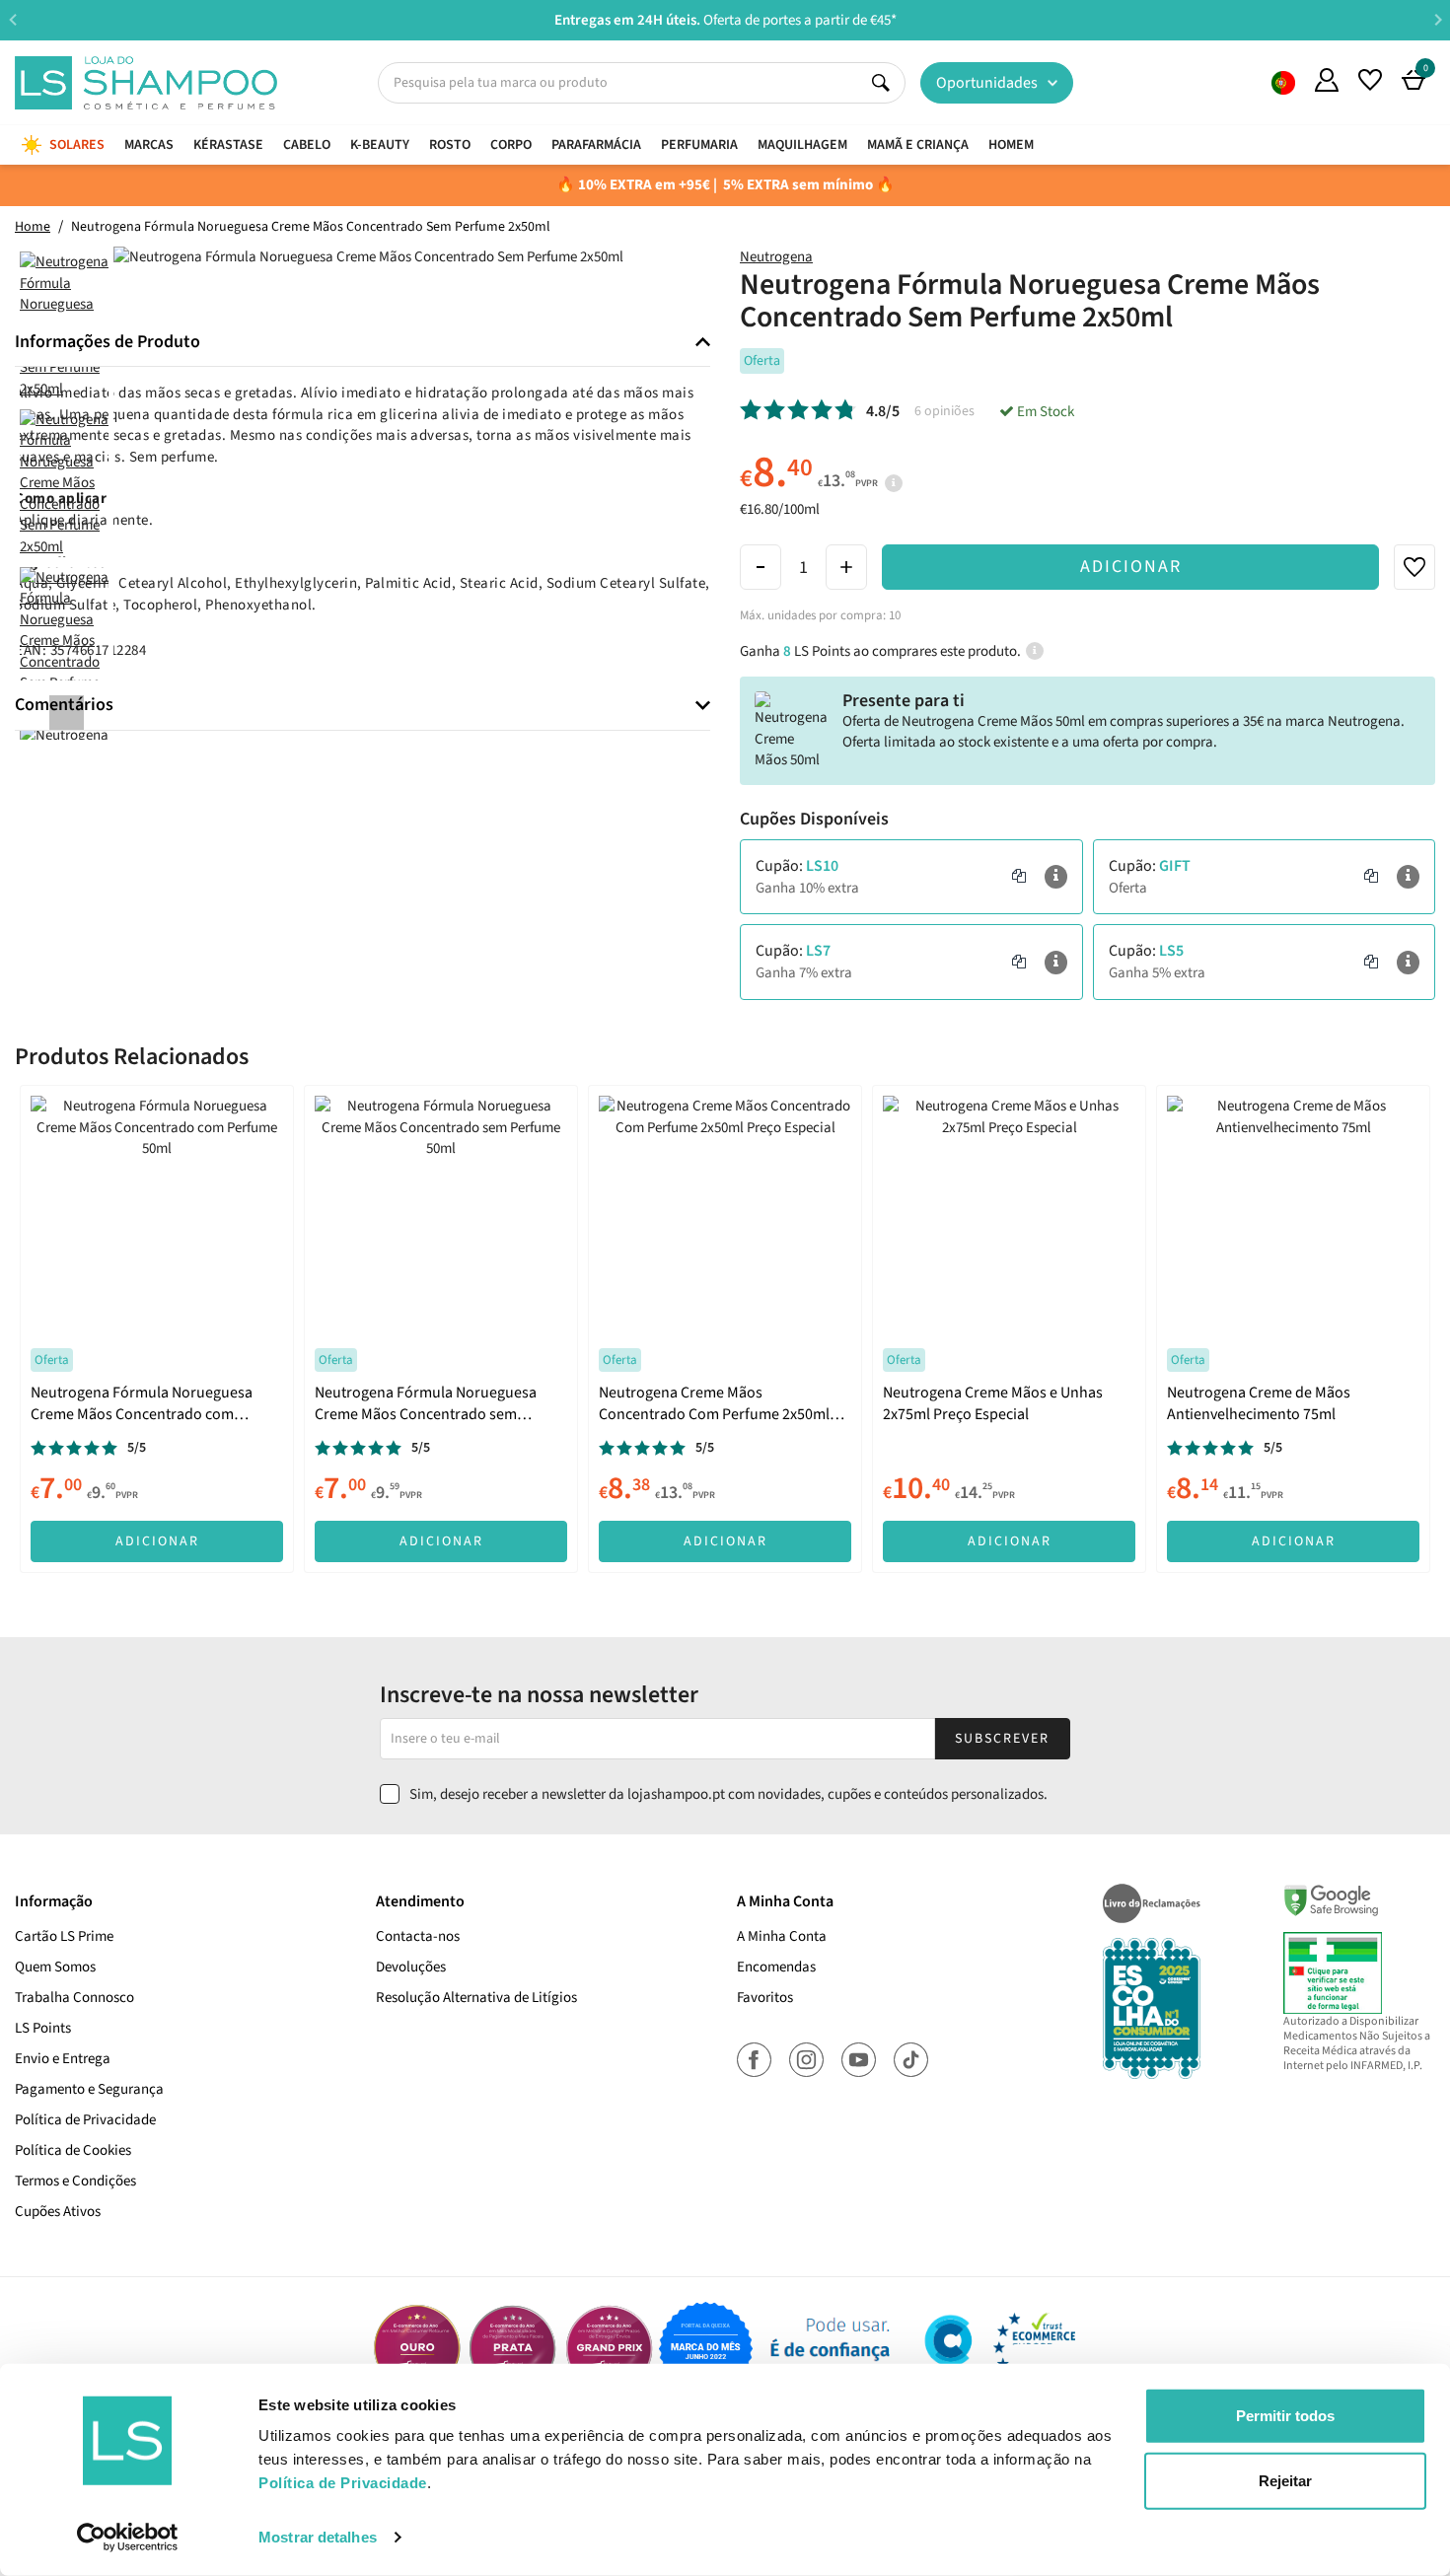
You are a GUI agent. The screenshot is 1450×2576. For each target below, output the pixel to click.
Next (1438, 19)
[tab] (362, 343)
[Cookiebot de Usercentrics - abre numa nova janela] (128, 2538)
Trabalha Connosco (74, 1998)
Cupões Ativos (58, 2212)
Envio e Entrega (63, 2059)
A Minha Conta (782, 1936)
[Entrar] (1327, 80)
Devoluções (411, 1967)
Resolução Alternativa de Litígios (476, 1998)
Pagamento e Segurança (89, 2089)
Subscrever (1002, 1739)
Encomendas (776, 1967)
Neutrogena (776, 257)
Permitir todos (1285, 2416)
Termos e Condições (75, 2181)
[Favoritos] (1370, 80)
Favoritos (765, 1998)
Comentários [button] (64, 705)
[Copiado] (1019, 877)
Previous (12, 19)
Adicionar (1131, 567)
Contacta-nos (418, 1936)
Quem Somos (1283, 83)
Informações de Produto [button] (108, 342)
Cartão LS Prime (64, 1936)
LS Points (43, 2028)
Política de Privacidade (85, 2120)
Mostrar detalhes (318, 2537)
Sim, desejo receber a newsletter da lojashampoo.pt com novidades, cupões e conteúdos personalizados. (728, 1794)
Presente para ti (904, 701)
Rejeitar (1285, 2480)
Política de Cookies (73, 2150)
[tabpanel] (157, 1328)
